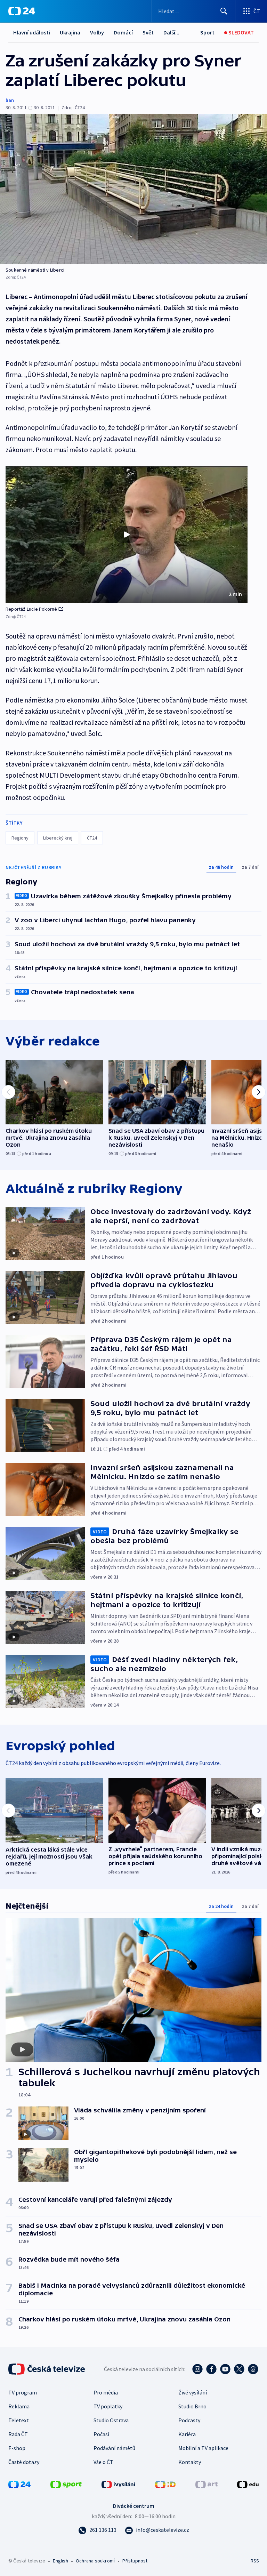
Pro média (106, 2392)
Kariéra (187, 2434)
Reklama (19, 2406)
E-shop (17, 2448)
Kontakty (190, 2462)
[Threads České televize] (253, 2369)
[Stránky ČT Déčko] (165, 2484)
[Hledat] (224, 11)
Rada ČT (18, 2434)
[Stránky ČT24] (19, 2484)
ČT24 (92, 838)
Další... (171, 32)
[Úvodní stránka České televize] (47, 2369)
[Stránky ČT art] (207, 2484)
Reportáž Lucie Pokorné (31, 609)
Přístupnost (135, 2561)
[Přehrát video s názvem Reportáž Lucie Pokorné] (127, 535)
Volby (97, 32)
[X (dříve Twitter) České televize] (239, 2369)
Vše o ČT (103, 2462)
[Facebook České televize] (211, 2369)
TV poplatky (108, 2406)
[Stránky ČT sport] (66, 2484)
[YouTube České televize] (225, 2369)
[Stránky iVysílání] (119, 2484)
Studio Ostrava (111, 2420)
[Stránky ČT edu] (248, 2484)
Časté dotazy (24, 2462)
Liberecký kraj (58, 838)
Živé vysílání (193, 2392)
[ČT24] (22, 11)
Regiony (20, 838)
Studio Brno (192, 2406)
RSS (255, 2561)
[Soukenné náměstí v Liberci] (133, 189)
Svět (148, 32)
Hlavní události (32, 32)
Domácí (123, 32)
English (60, 2561)
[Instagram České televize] (197, 2369)
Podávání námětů (114, 2448)
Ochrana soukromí (95, 2561)
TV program (23, 2392)
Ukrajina (70, 32)
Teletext (19, 2420)
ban (10, 100)
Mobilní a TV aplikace (203, 2448)
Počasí (101, 2434)
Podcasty (189, 2420)
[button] (127, 535)
